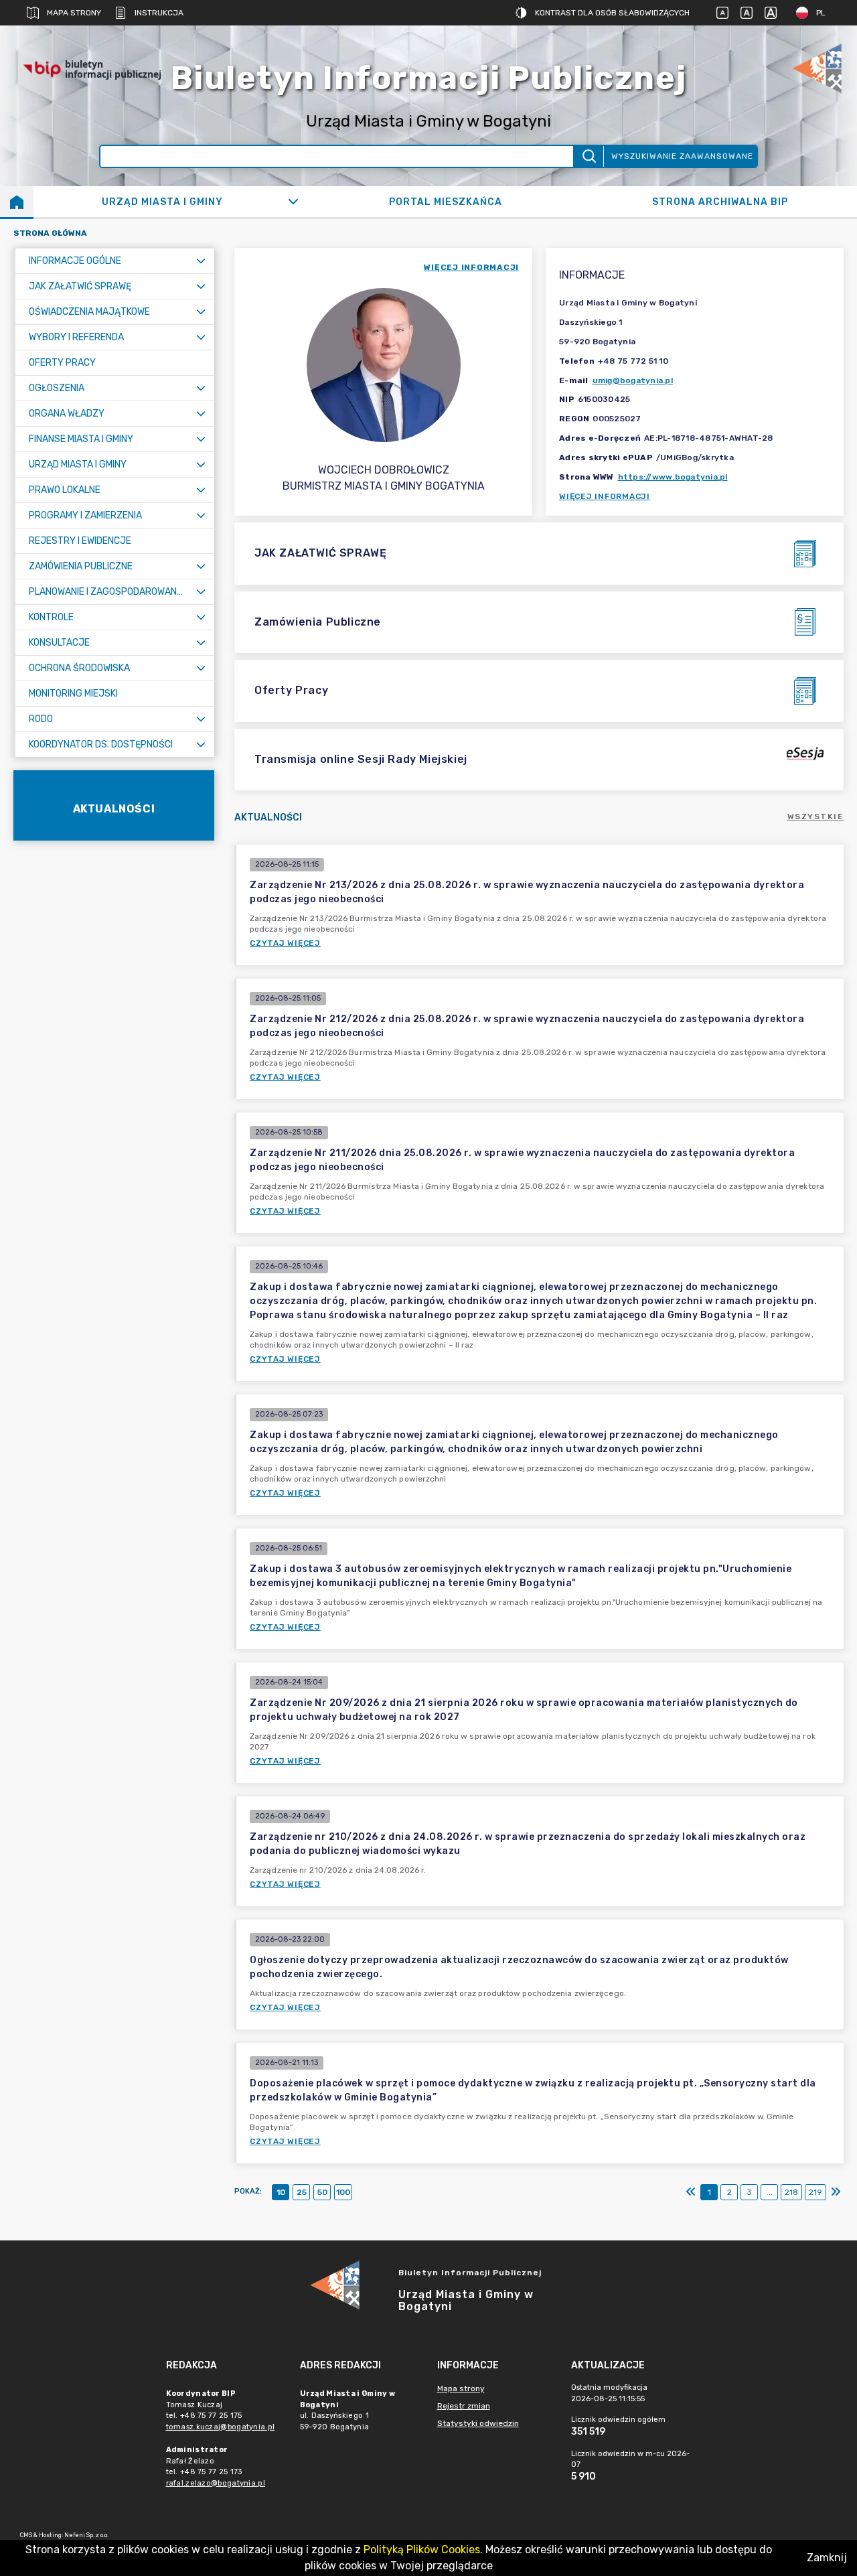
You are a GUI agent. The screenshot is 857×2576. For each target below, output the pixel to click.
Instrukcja (159, 13)
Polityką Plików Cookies (422, 2550)
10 (281, 2192)
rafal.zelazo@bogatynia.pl (216, 2483)
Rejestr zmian (464, 2406)
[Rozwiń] (293, 202)
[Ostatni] (836, 2192)
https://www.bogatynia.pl (673, 477)
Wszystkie (816, 816)
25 (302, 2192)
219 (815, 2192)
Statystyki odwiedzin (478, 2423)
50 (322, 2192)
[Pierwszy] (691, 2192)
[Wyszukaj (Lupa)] (588, 156)
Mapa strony (74, 13)
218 (791, 2192)
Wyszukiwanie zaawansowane (682, 156)
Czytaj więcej (285, 943)
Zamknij (827, 2558)
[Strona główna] (17, 202)
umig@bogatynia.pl (633, 380)
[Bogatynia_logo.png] (817, 69)
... (770, 2192)
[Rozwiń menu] (201, 261)
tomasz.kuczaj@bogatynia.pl (221, 2427)
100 (343, 2192)
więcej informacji (471, 267)
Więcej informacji (605, 496)
